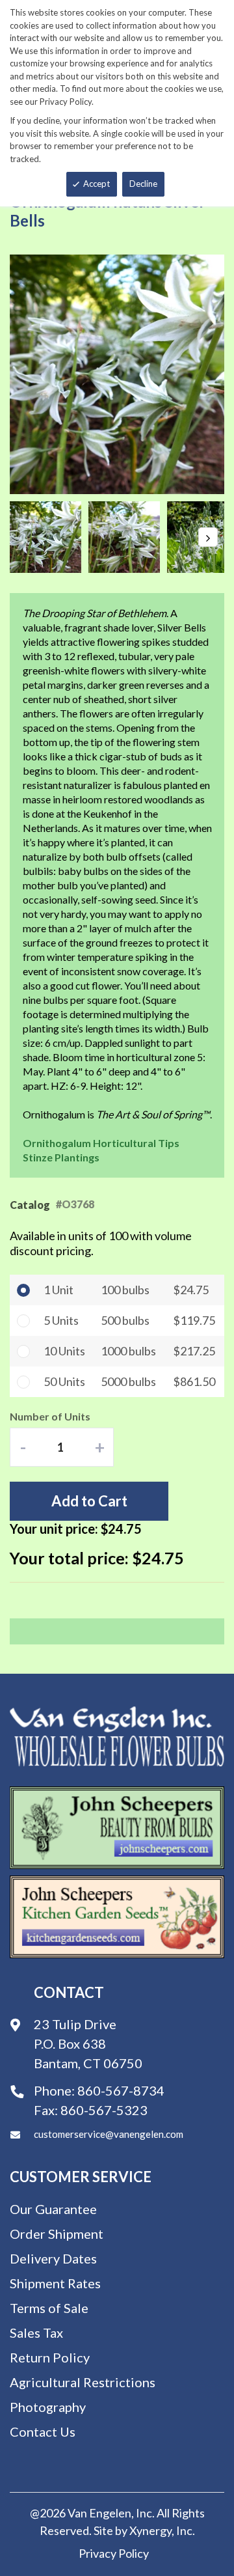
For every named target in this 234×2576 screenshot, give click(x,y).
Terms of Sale (49, 2308)
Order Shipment (57, 2234)
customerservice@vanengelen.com (109, 2134)
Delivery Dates (53, 2258)
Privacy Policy (114, 2553)
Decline (143, 184)
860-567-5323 (104, 2110)
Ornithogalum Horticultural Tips (101, 1143)
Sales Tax (36, 2333)
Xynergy (150, 2530)
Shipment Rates (55, 2283)
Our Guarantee (53, 2209)
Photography (48, 2407)
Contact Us (43, 2431)
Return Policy (50, 2357)
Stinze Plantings (61, 1157)
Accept (97, 184)
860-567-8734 (121, 2090)
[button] (49, 537)
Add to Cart (89, 1501)
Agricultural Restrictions (83, 2382)
